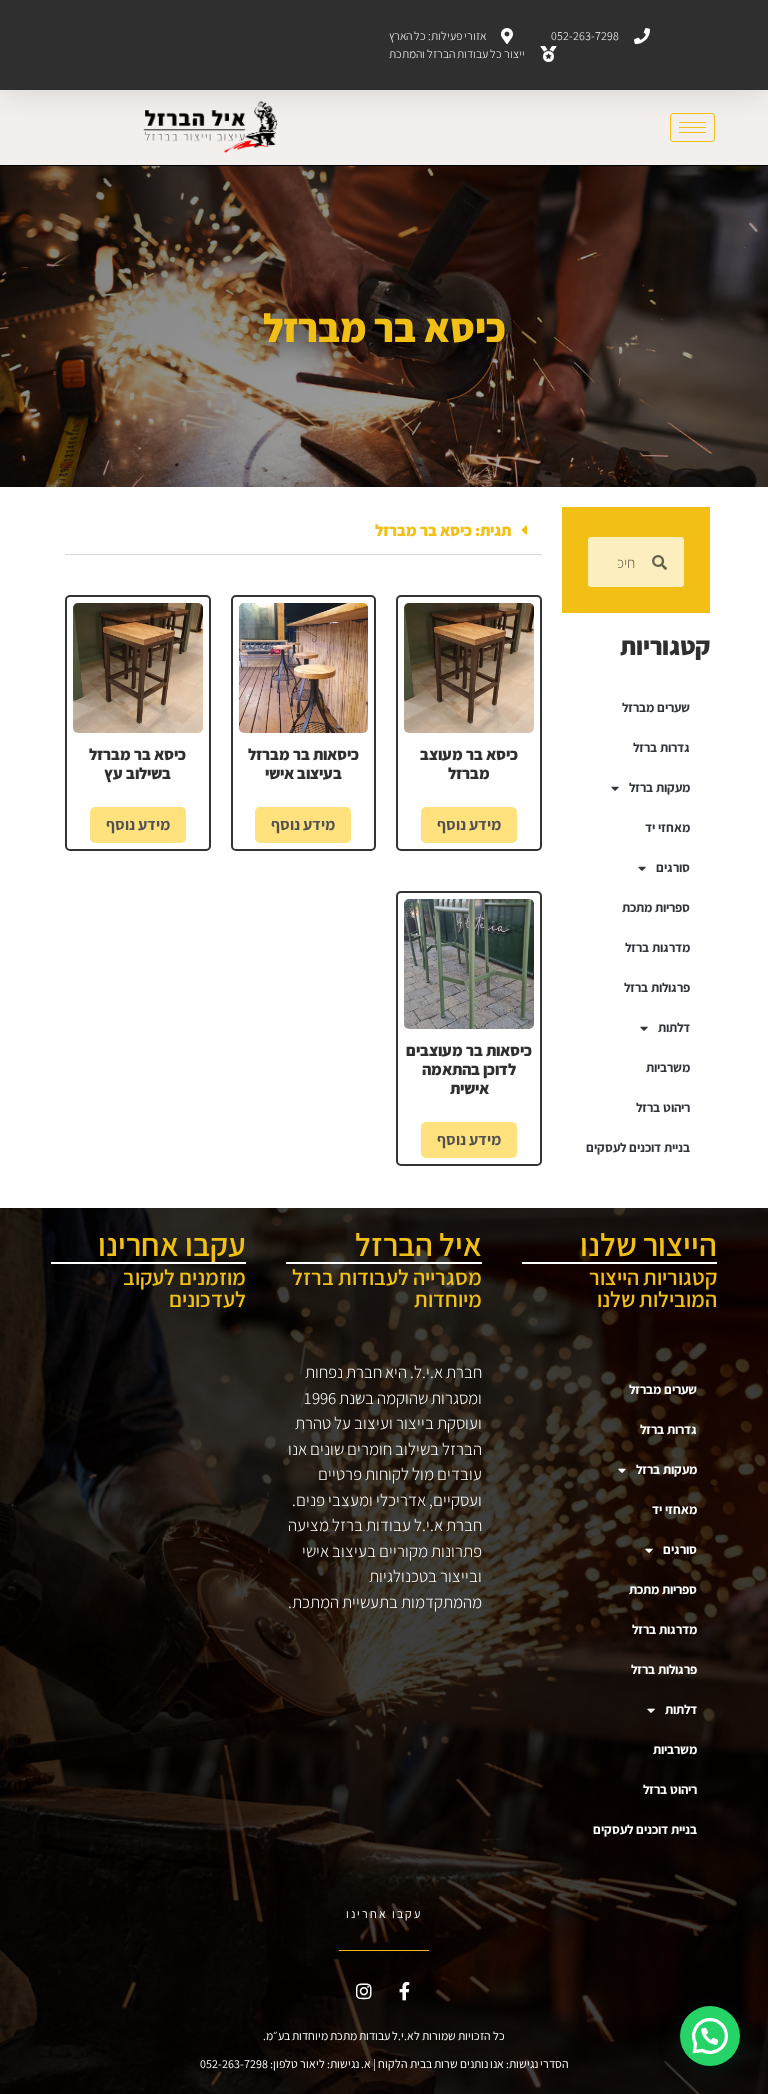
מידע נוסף (469, 824)
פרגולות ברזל (657, 987)
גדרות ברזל (661, 747)
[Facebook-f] (405, 1991)
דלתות (674, 1027)
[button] (303, 531)
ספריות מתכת (656, 907)
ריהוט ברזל (663, 1107)
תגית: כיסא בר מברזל (443, 530)
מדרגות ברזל (657, 947)
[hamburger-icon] (692, 127)
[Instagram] (364, 1991)
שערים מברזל (656, 707)
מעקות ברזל (659, 787)
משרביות (668, 1067)
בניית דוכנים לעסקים (638, 1147)
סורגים (673, 867)
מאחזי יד (667, 827)
